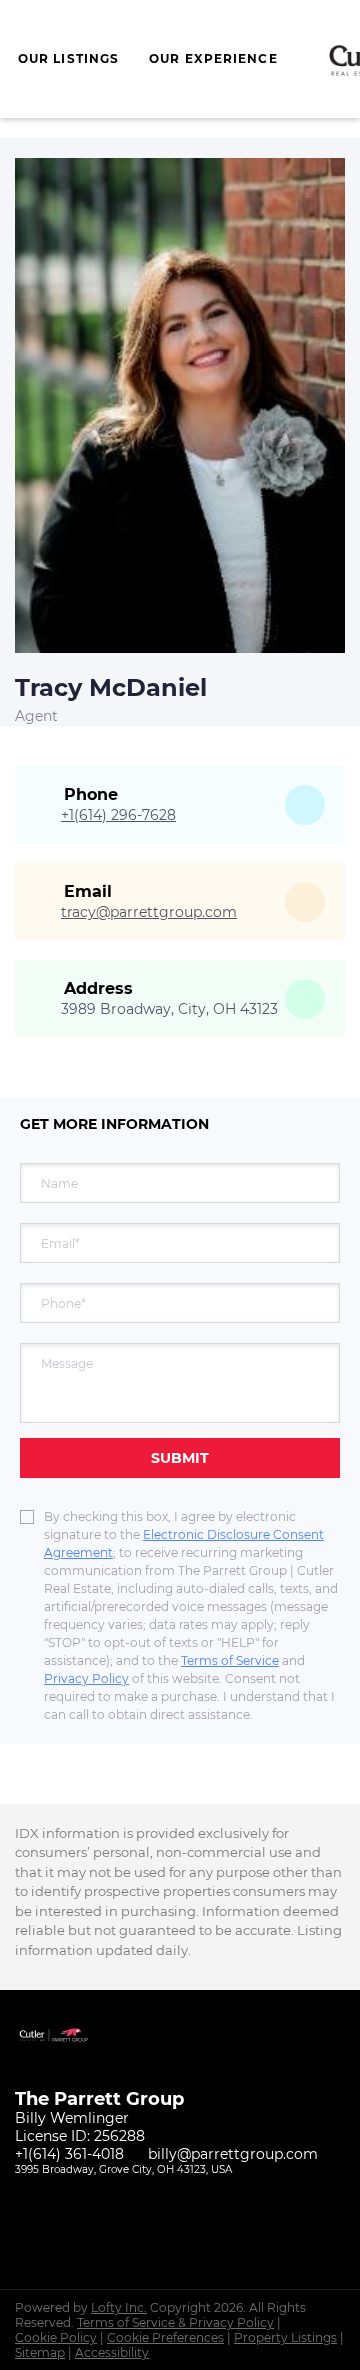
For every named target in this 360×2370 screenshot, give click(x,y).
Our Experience (213, 58)
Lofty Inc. (119, 2307)
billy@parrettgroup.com (233, 2154)
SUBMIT (180, 1458)
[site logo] (62, 2059)
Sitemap (40, 2352)
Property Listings (285, 2337)
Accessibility (112, 2352)
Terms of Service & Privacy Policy (175, 2322)
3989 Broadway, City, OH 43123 (169, 1009)
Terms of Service (230, 1660)
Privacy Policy (86, 1678)
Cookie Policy (56, 2337)
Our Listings (68, 58)
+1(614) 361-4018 (69, 2154)
